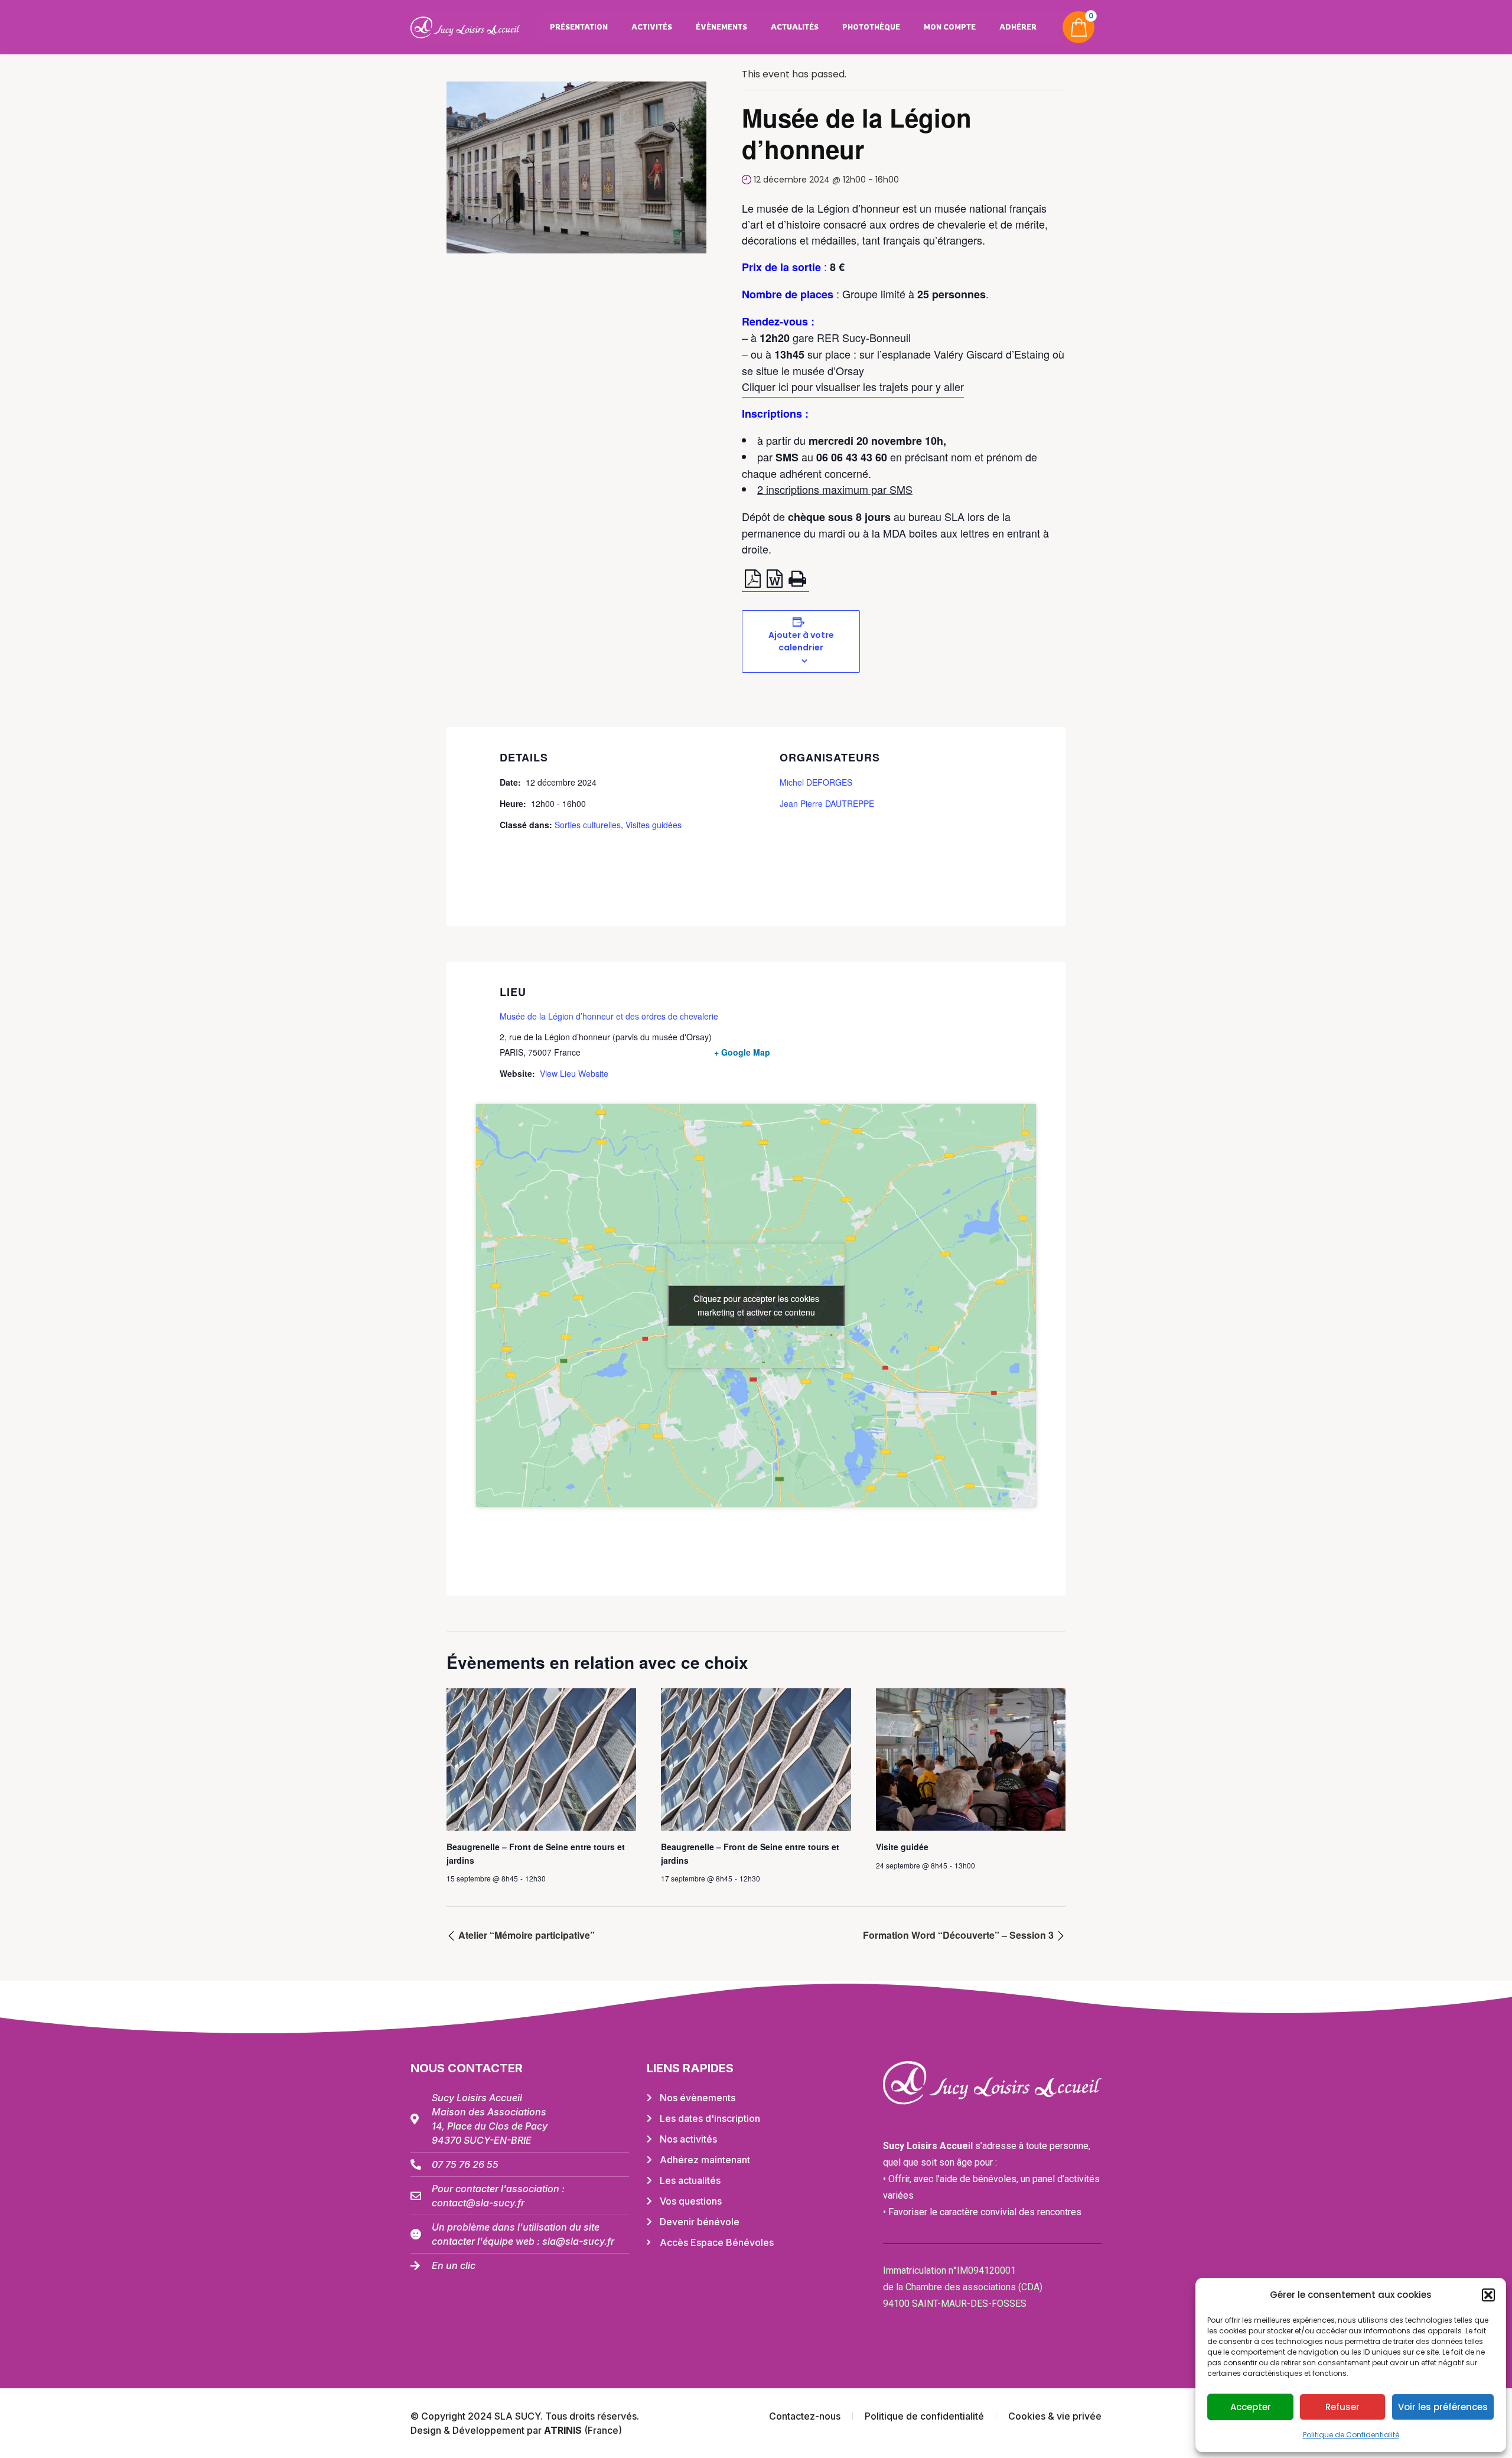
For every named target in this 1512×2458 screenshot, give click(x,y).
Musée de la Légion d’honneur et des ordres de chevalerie (609, 1016)
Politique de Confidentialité (1351, 2435)
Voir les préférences (1443, 2407)
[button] (1488, 2295)
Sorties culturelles (588, 825)
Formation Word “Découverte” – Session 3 (959, 1935)
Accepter (1251, 2407)
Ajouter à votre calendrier (801, 641)
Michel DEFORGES (816, 782)
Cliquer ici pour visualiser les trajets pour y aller (853, 386)
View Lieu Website (574, 1073)
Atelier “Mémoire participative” (525, 1935)
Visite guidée (902, 1847)
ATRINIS (564, 2430)
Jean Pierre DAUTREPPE (827, 803)
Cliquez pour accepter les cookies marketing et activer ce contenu (756, 1305)
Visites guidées (654, 825)
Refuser (1342, 2407)
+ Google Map (742, 1052)
